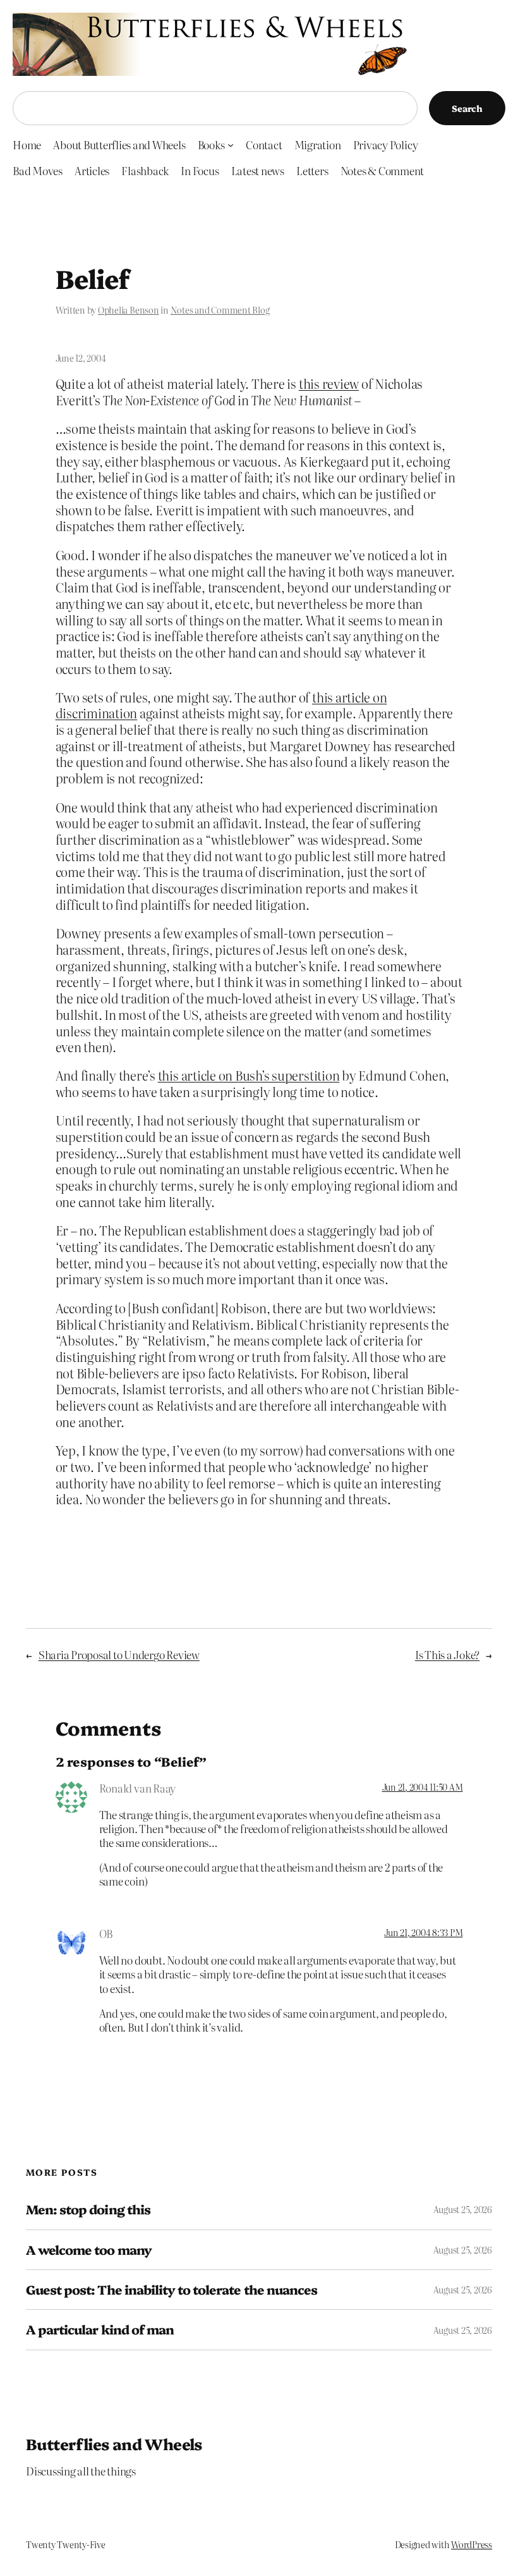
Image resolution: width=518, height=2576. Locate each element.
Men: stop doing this (88, 2209)
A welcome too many (89, 2250)
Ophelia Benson (129, 310)
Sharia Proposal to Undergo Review (119, 1654)
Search (467, 108)
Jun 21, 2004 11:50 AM (423, 1787)
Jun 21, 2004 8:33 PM (423, 1932)
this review (329, 383)
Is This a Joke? (447, 1654)
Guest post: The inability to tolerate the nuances (172, 2290)
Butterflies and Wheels (114, 2444)
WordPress (472, 2544)
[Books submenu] (231, 145)
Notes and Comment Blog (220, 310)
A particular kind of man (100, 2329)
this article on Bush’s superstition (249, 1075)
